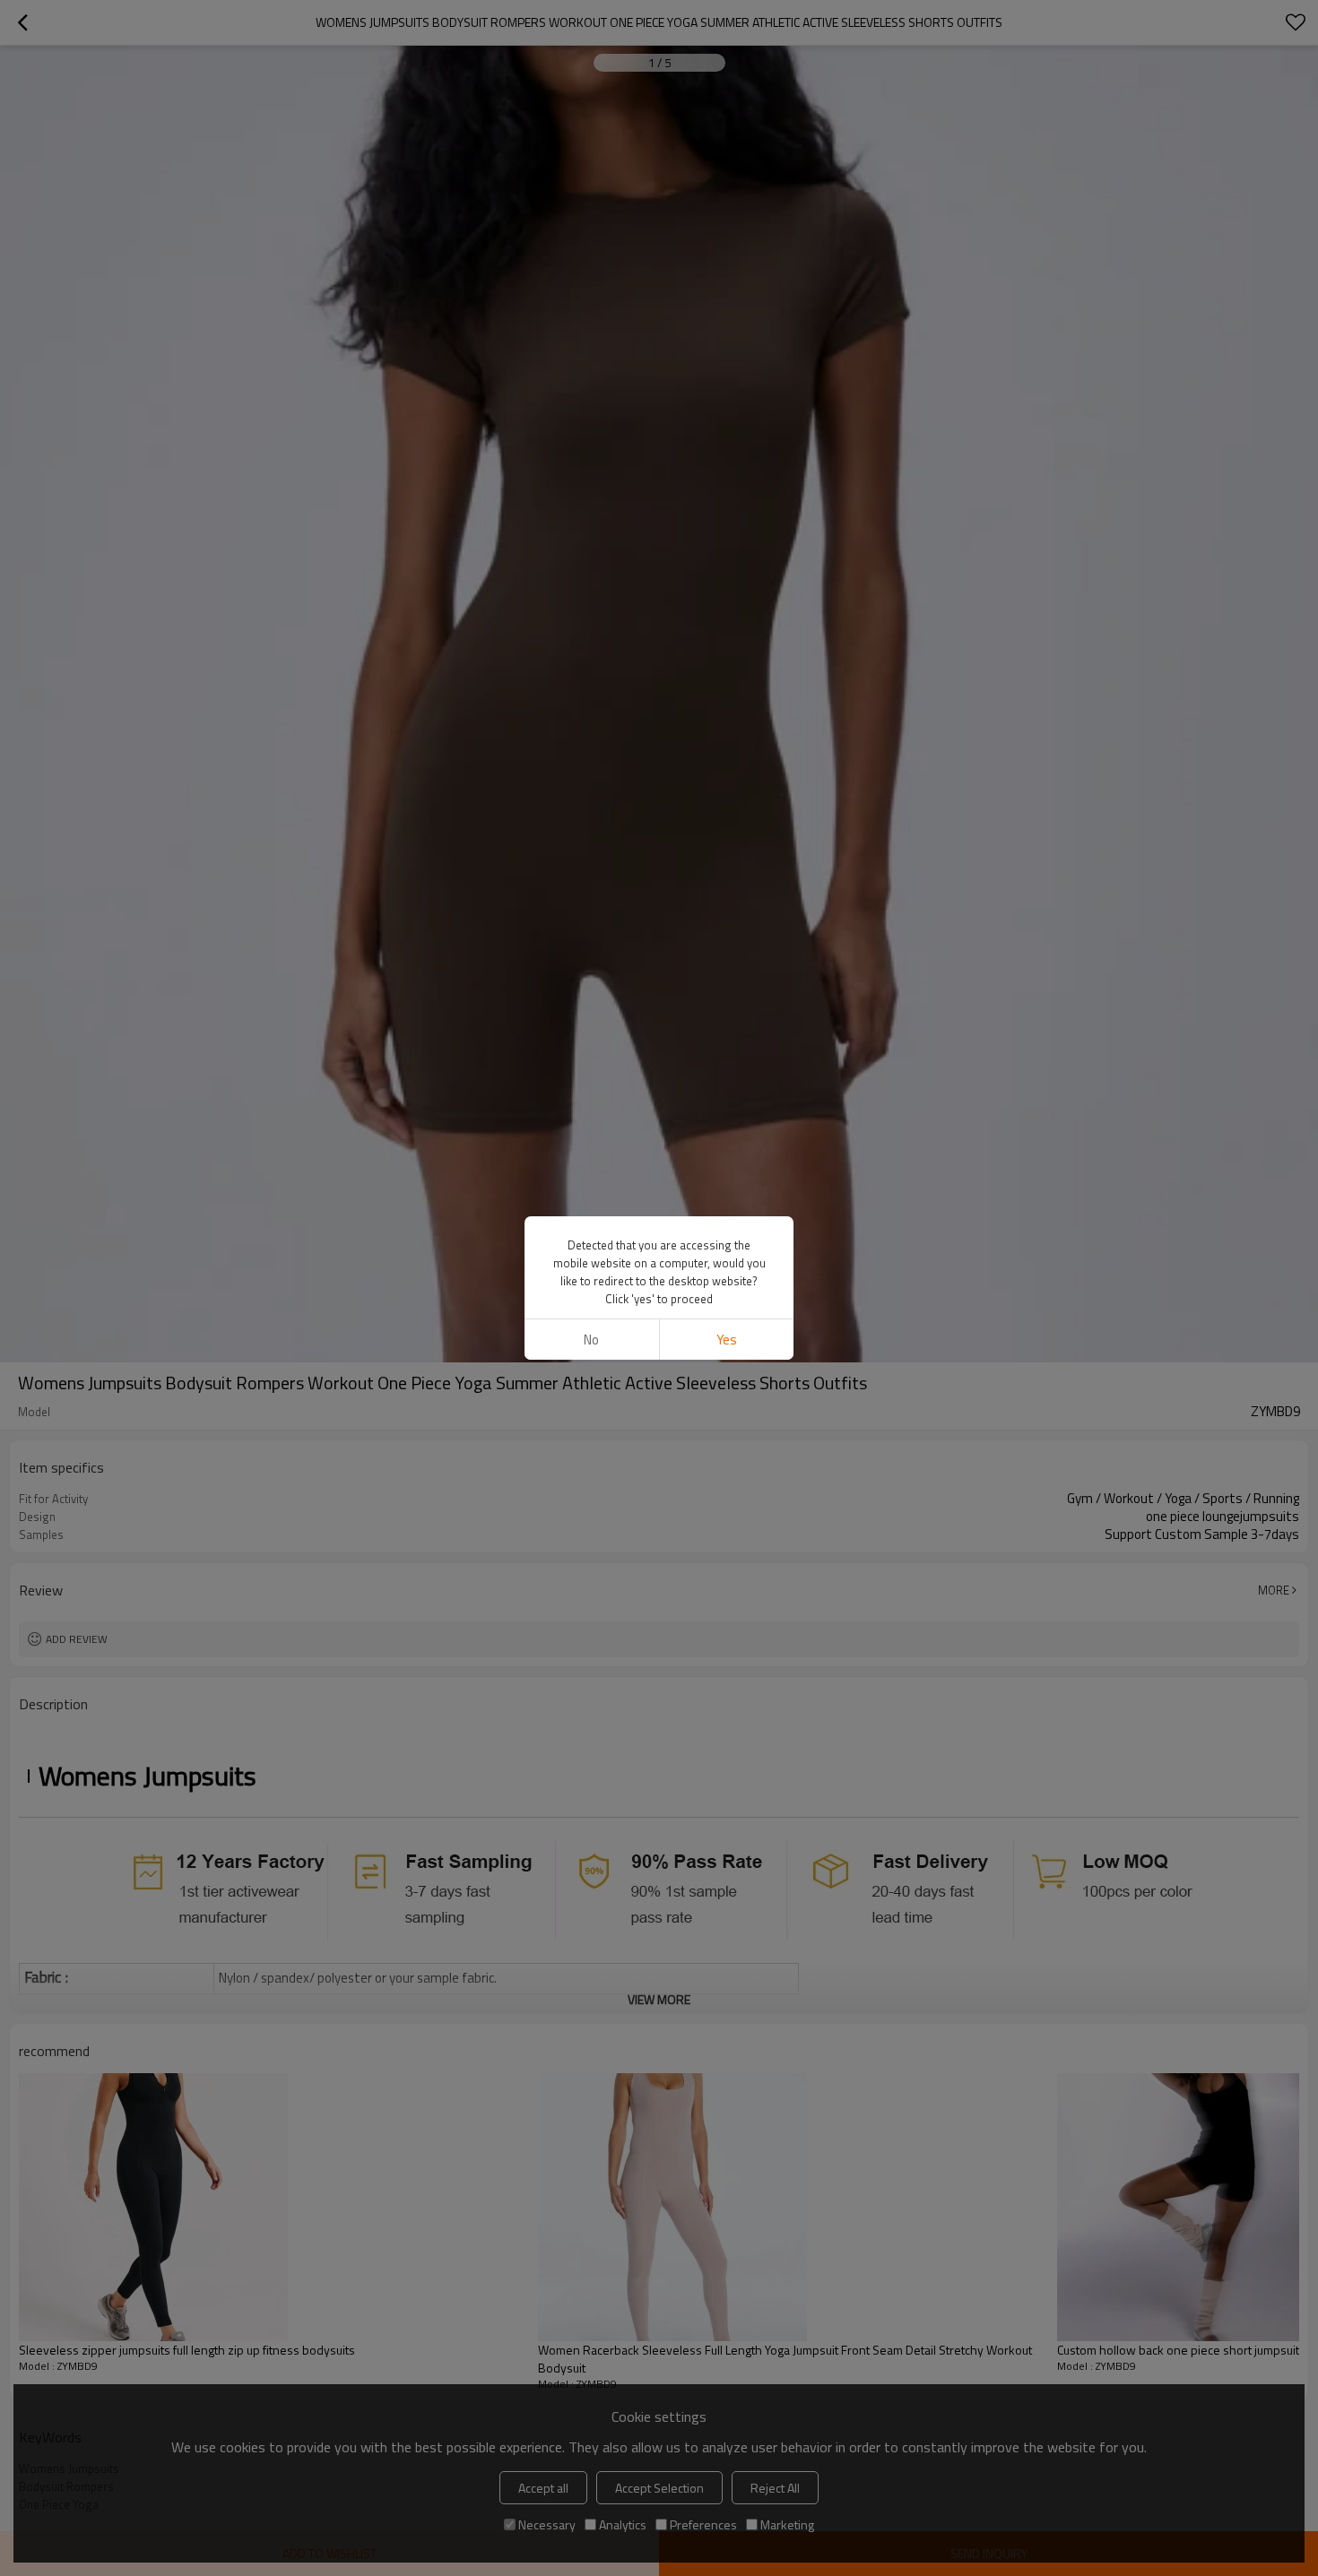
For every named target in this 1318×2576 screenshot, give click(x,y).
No (591, 1340)
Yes (727, 1340)
